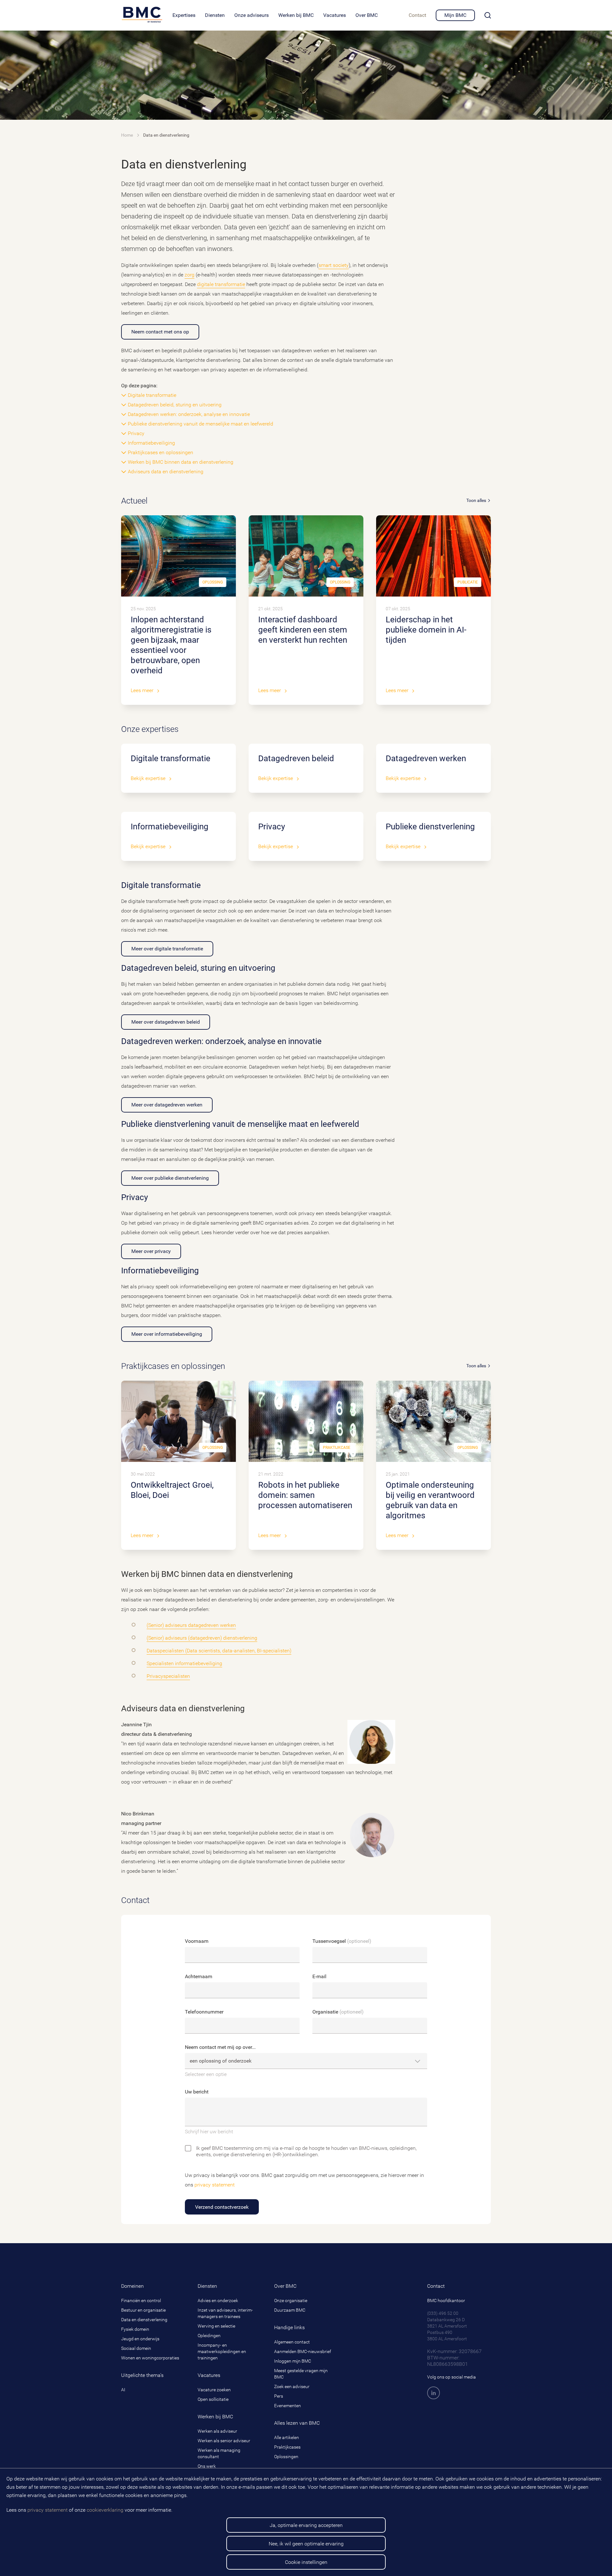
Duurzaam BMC (290, 2310)
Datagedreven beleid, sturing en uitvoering (175, 405)
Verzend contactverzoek (222, 2207)
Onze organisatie (291, 2301)
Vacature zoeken (214, 2390)
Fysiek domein (135, 2329)
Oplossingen (286, 2457)
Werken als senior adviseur (224, 2441)
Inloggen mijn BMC (293, 2361)
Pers (279, 2396)
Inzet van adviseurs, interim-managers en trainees (225, 2313)
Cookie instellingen (306, 2562)
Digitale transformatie (152, 395)
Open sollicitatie (213, 2399)
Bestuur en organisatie (143, 2310)
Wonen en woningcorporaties (150, 2358)
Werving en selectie (216, 2326)
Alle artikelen (287, 2437)
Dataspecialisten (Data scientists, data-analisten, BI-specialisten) (219, 1651)
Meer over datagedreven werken (167, 1105)
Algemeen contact (292, 2342)
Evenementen (288, 2406)
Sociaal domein (136, 2348)
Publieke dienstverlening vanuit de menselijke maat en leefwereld (200, 424)
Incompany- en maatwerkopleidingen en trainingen (222, 2351)
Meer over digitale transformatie (167, 949)
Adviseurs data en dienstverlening (166, 472)
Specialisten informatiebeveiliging (184, 1663)
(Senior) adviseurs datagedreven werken (191, 1625)
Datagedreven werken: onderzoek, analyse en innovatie (189, 414)
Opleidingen (209, 2336)
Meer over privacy (151, 1251)
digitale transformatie (221, 284)
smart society (334, 265)
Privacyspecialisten (168, 1676)
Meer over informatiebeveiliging (167, 1334)
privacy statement (47, 2510)
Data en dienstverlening (144, 2320)
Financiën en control (141, 2301)
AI (123, 2390)
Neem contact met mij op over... (220, 2047)
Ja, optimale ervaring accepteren (306, 2525)
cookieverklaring (105, 2510)
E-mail (319, 1976)
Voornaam (197, 1941)
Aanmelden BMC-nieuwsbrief (303, 2351)
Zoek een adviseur (292, 2386)
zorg (189, 275)
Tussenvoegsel (342, 1941)
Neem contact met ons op (160, 332)
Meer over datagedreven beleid (166, 1022)
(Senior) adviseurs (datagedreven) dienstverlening (202, 1638)
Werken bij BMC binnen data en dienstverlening (181, 462)
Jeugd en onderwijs (140, 2339)
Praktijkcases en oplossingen (160, 452)
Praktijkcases (287, 2447)
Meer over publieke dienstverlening (170, 1178)
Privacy (136, 433)
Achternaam (199, 1976)
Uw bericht (197, 2092)
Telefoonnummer (204, 2012)
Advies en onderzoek (218, 2301)
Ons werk (207, 2466)
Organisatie (338, 2012)
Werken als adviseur (217, 2431)
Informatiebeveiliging (151, 443)
